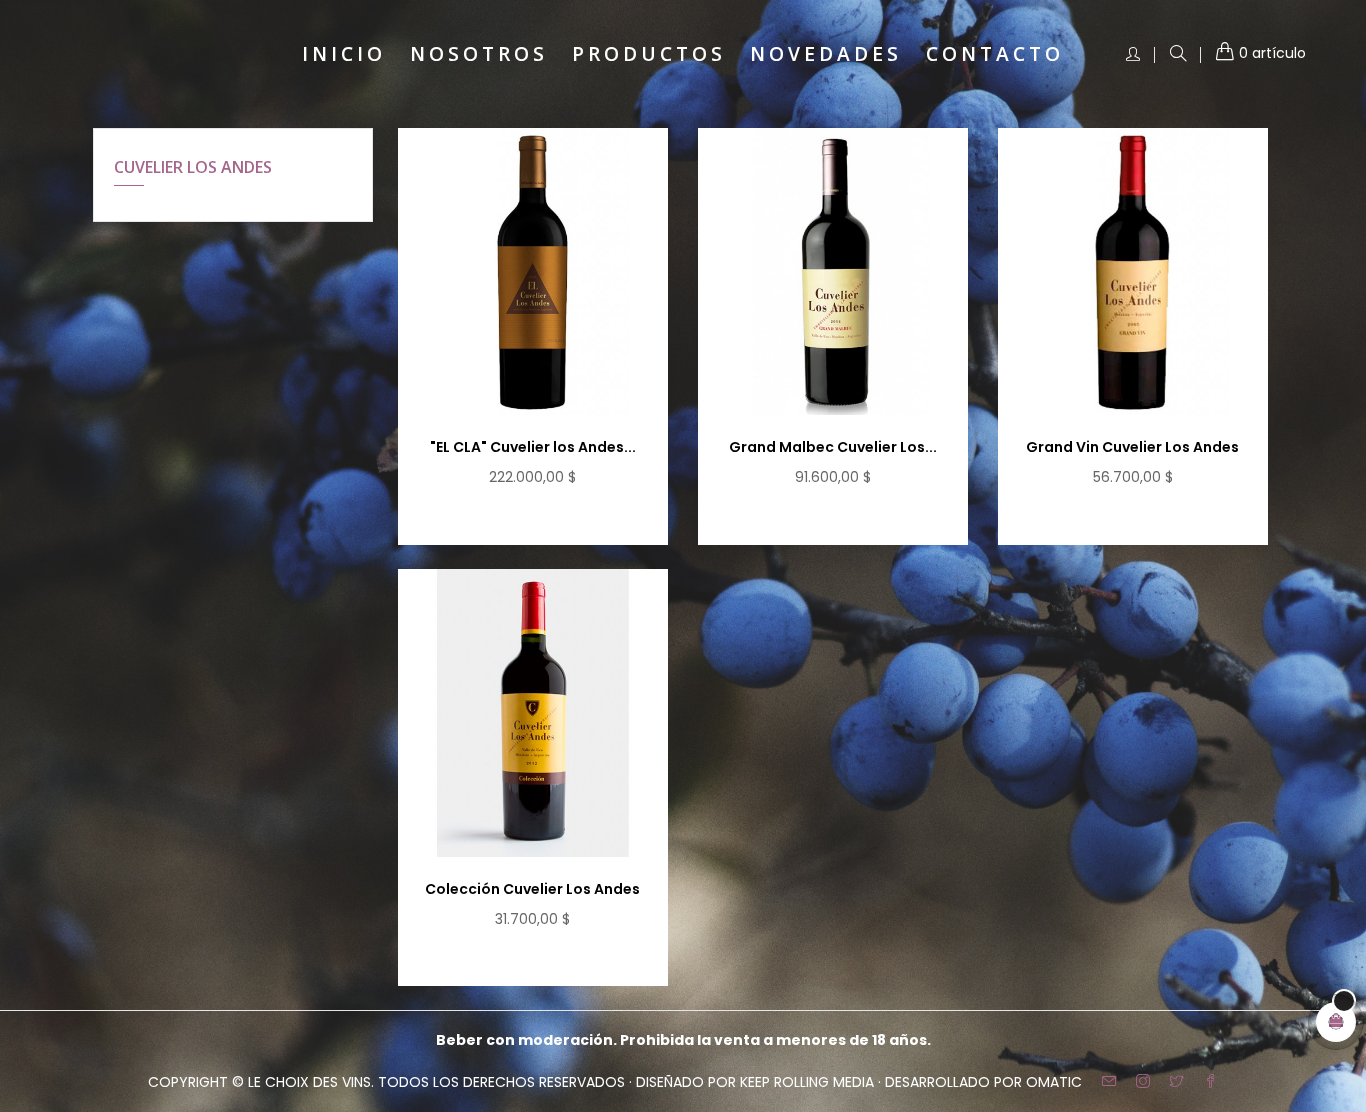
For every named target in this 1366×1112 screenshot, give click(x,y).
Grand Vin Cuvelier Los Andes (1132, 447)
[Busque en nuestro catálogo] (1178, 54)
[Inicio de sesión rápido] (1133, 55)
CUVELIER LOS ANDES (193, 167)
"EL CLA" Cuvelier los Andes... (533, 447)
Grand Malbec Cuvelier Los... (833, 447)
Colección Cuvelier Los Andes (532, 889)
